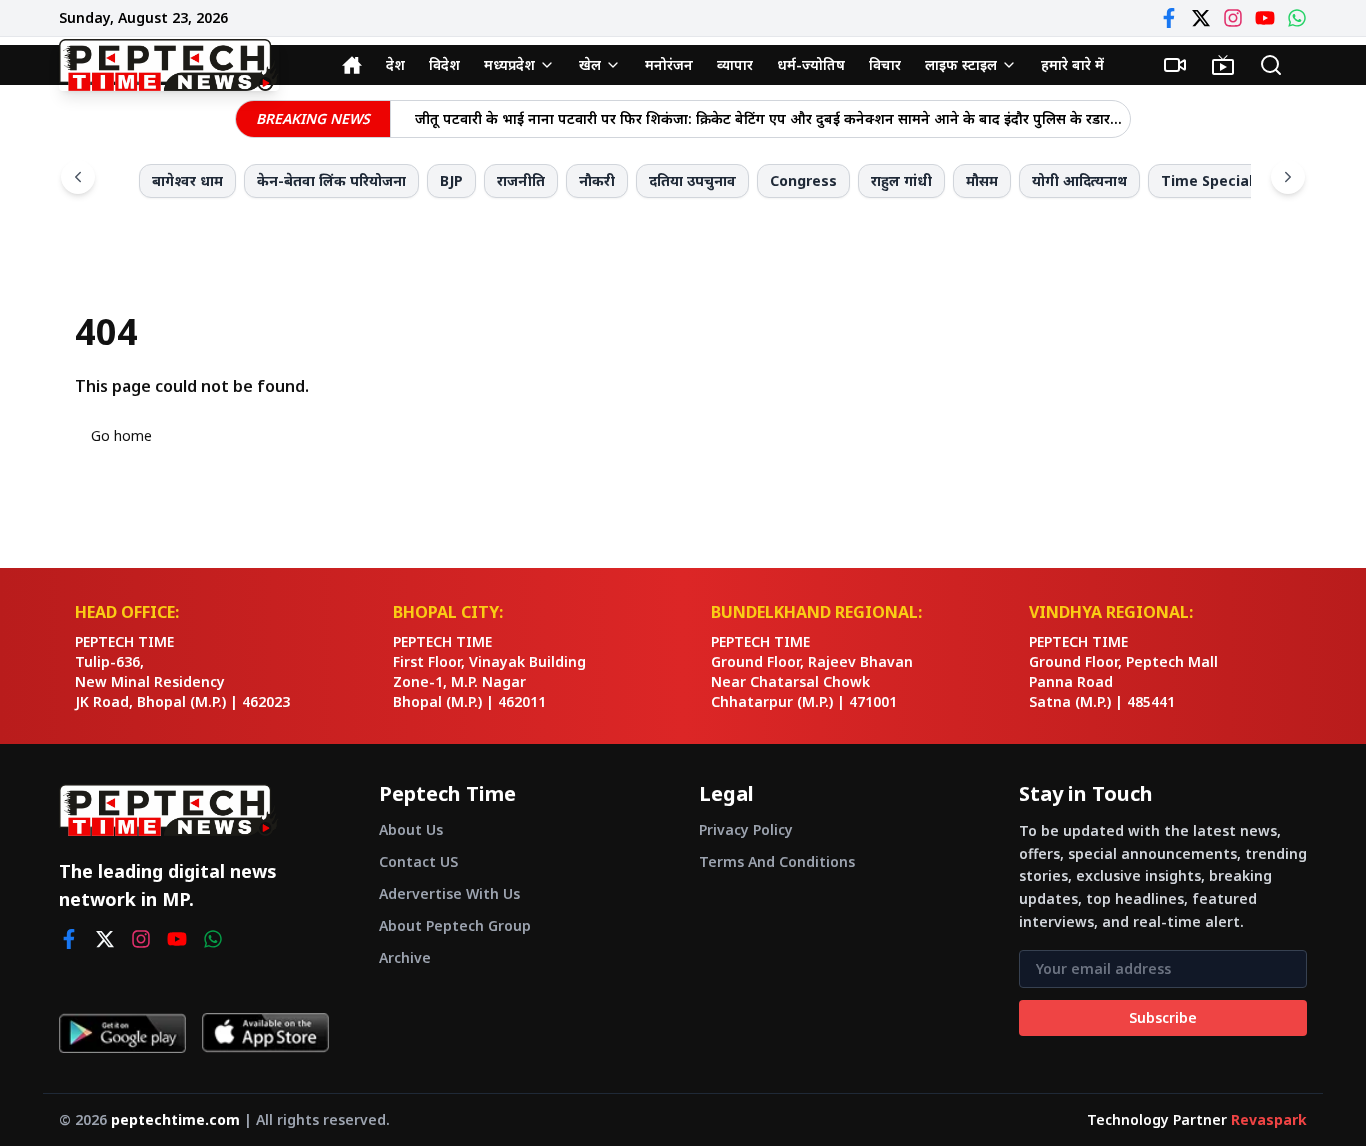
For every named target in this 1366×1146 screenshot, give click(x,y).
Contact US (418, 861)
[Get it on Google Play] (122, 1033)
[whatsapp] (213, 939)
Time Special (1207, 180)
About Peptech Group (455, 925)
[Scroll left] (78, 177)
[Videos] (1175, 65)
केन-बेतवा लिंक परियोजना (331, 180)
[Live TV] (1223, 65)
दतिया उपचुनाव (692, 180)
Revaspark (1269, 1119)
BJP (451, 180)
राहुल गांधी (901, 180)
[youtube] (177, 939)
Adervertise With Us (449, 893)
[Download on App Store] (265, 1033)
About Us (411, 829)
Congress (803, 180)
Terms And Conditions (777, 861)
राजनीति (521, 180)
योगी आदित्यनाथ (1079, 180)
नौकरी (597, 180)
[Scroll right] (1288, 177)
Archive (405, 957)
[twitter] (105, 939)
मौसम (982, 180)
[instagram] (141, 939)
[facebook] (69, 939)
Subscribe (1163, 1017)
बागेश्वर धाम (187, 180)
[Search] (1271, 65)
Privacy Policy (746, 829)
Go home (121, 435)
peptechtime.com (175, 1119)
